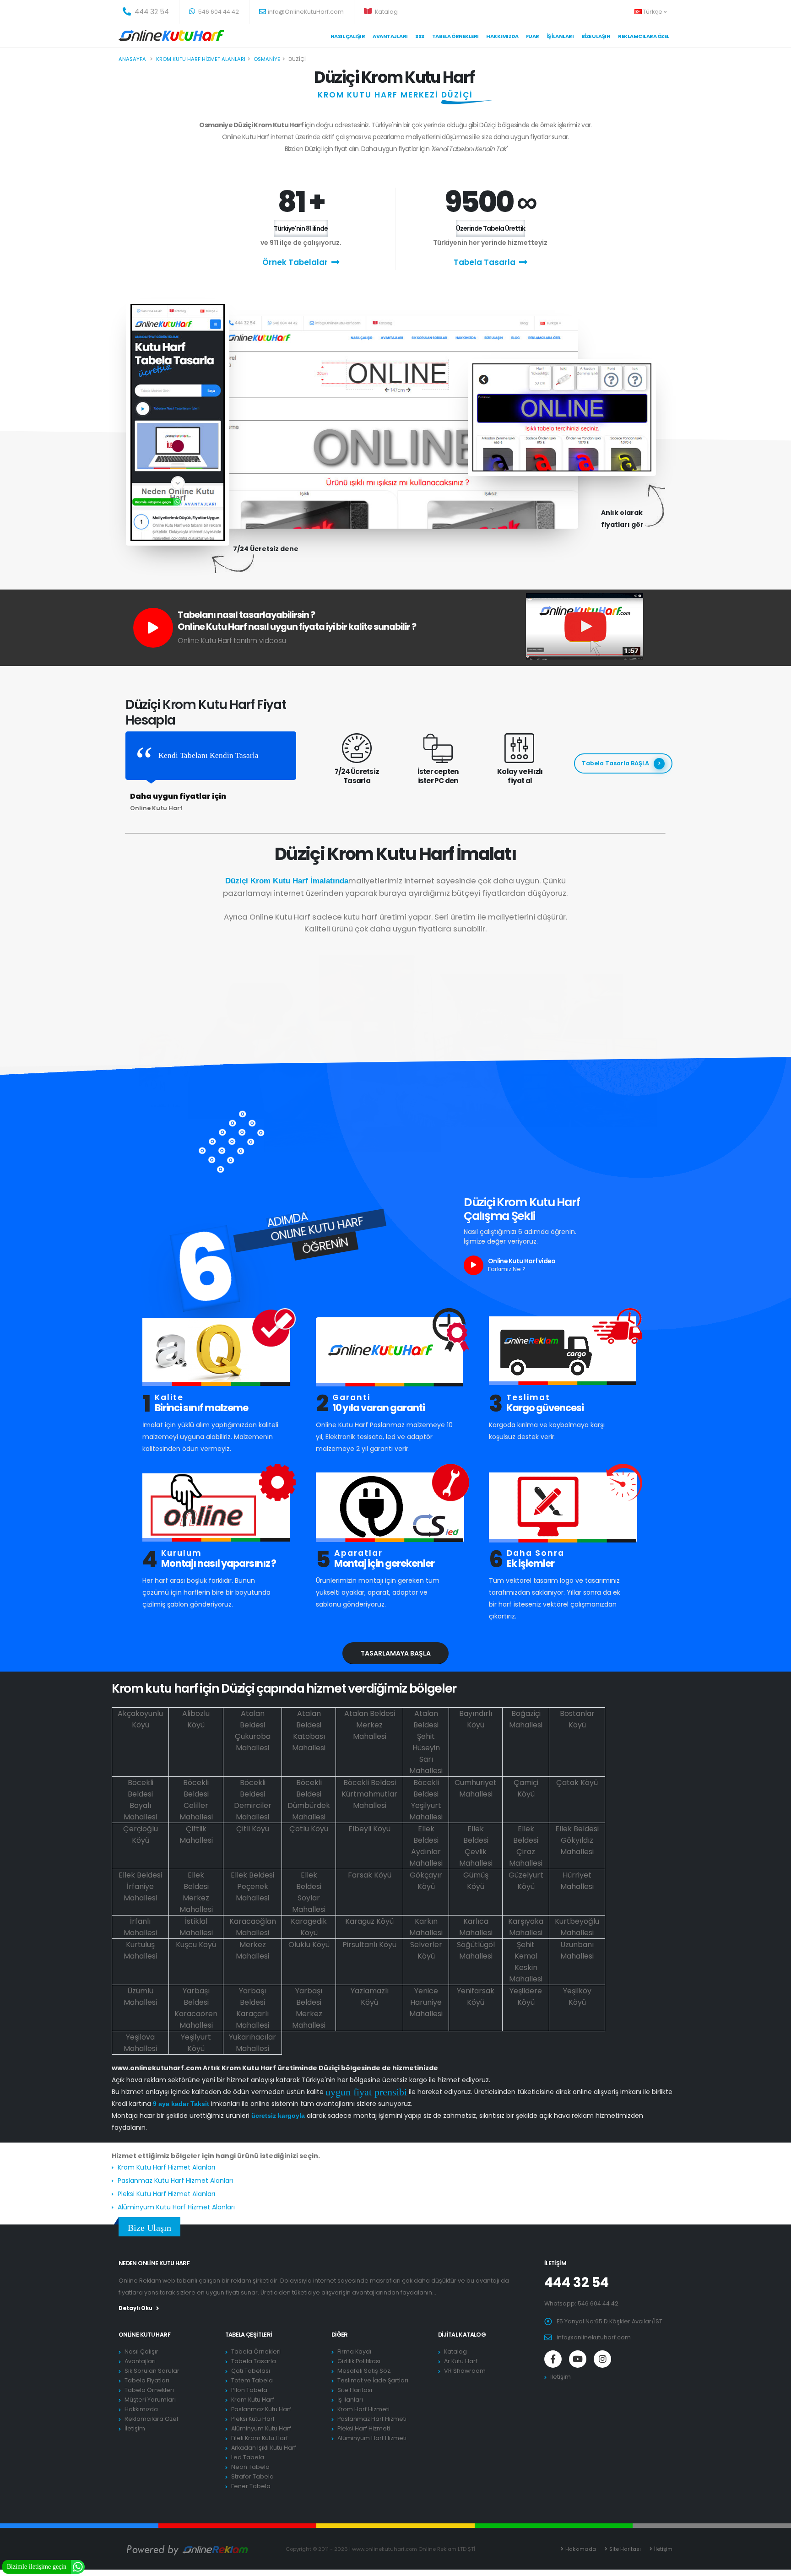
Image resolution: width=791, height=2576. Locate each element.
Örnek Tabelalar (295, 262)
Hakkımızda (502, 36)
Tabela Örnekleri (149, 2390)
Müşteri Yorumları (150, 2400)
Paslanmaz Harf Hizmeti (372, 2419)
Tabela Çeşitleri (249, 2335)
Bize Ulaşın (596, 36)
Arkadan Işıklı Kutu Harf (264, 2448)
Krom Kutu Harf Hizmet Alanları (166, 2167)
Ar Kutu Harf (461, 2361)
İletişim (135, 2428)
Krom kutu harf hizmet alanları (201, 59)
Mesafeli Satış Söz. (364, 2371)
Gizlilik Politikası (359, 2361)
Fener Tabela (251, 2486)
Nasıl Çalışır (348, 36)
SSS (420, 36)
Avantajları (390, 36)
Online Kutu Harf (144, 2335)
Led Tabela (248, 2457)
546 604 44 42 (218, 12)
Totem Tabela (252, 2380)
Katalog (386, 12)
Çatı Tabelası (251, 2371)
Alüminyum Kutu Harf (261, 2428)
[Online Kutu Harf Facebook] (553, 2359)
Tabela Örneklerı (455, 36)
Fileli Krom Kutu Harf (260, 2438)
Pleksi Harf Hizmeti (364, 2428)
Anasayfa (132, 59)
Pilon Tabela (249, 2390)
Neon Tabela (250, 2467)
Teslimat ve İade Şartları (373, 2380)
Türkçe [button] (653, 12)
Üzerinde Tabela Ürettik (490, 228)
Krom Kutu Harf (253, 2400)
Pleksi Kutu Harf (253, 2419)
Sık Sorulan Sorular (152, 2371)
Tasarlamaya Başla (396, 1653)
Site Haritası (355, 2390)
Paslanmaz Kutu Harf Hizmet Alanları (175, 2181)
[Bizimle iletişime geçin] (78, 2566)
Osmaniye (267, 59)
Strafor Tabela (252, 2476)
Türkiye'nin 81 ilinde (301, 228)
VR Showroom (465, 2371)
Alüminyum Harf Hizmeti (372, 2438)
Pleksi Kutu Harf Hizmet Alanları (166, 2194)
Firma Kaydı (354, 2351)
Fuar (533, 36)
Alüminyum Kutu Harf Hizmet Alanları (176, 2207)
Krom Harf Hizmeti (363, 2409)
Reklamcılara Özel (644, 36)
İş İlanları (561, 36)
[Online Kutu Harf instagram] (602, 2359)
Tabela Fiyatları (147, 2380)
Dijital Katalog (462, 2335)
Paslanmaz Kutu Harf (261, 2409)
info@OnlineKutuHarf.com (306, 12)
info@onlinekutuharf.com (594, 2337)
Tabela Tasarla (485, 262)
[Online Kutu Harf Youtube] (578, 2359)
